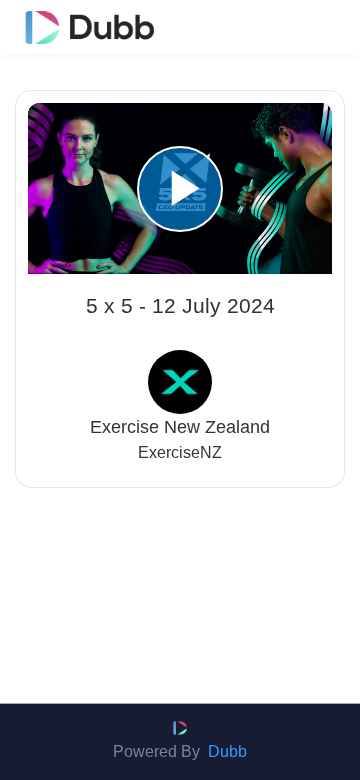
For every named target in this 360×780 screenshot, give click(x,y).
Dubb (227, 751)
